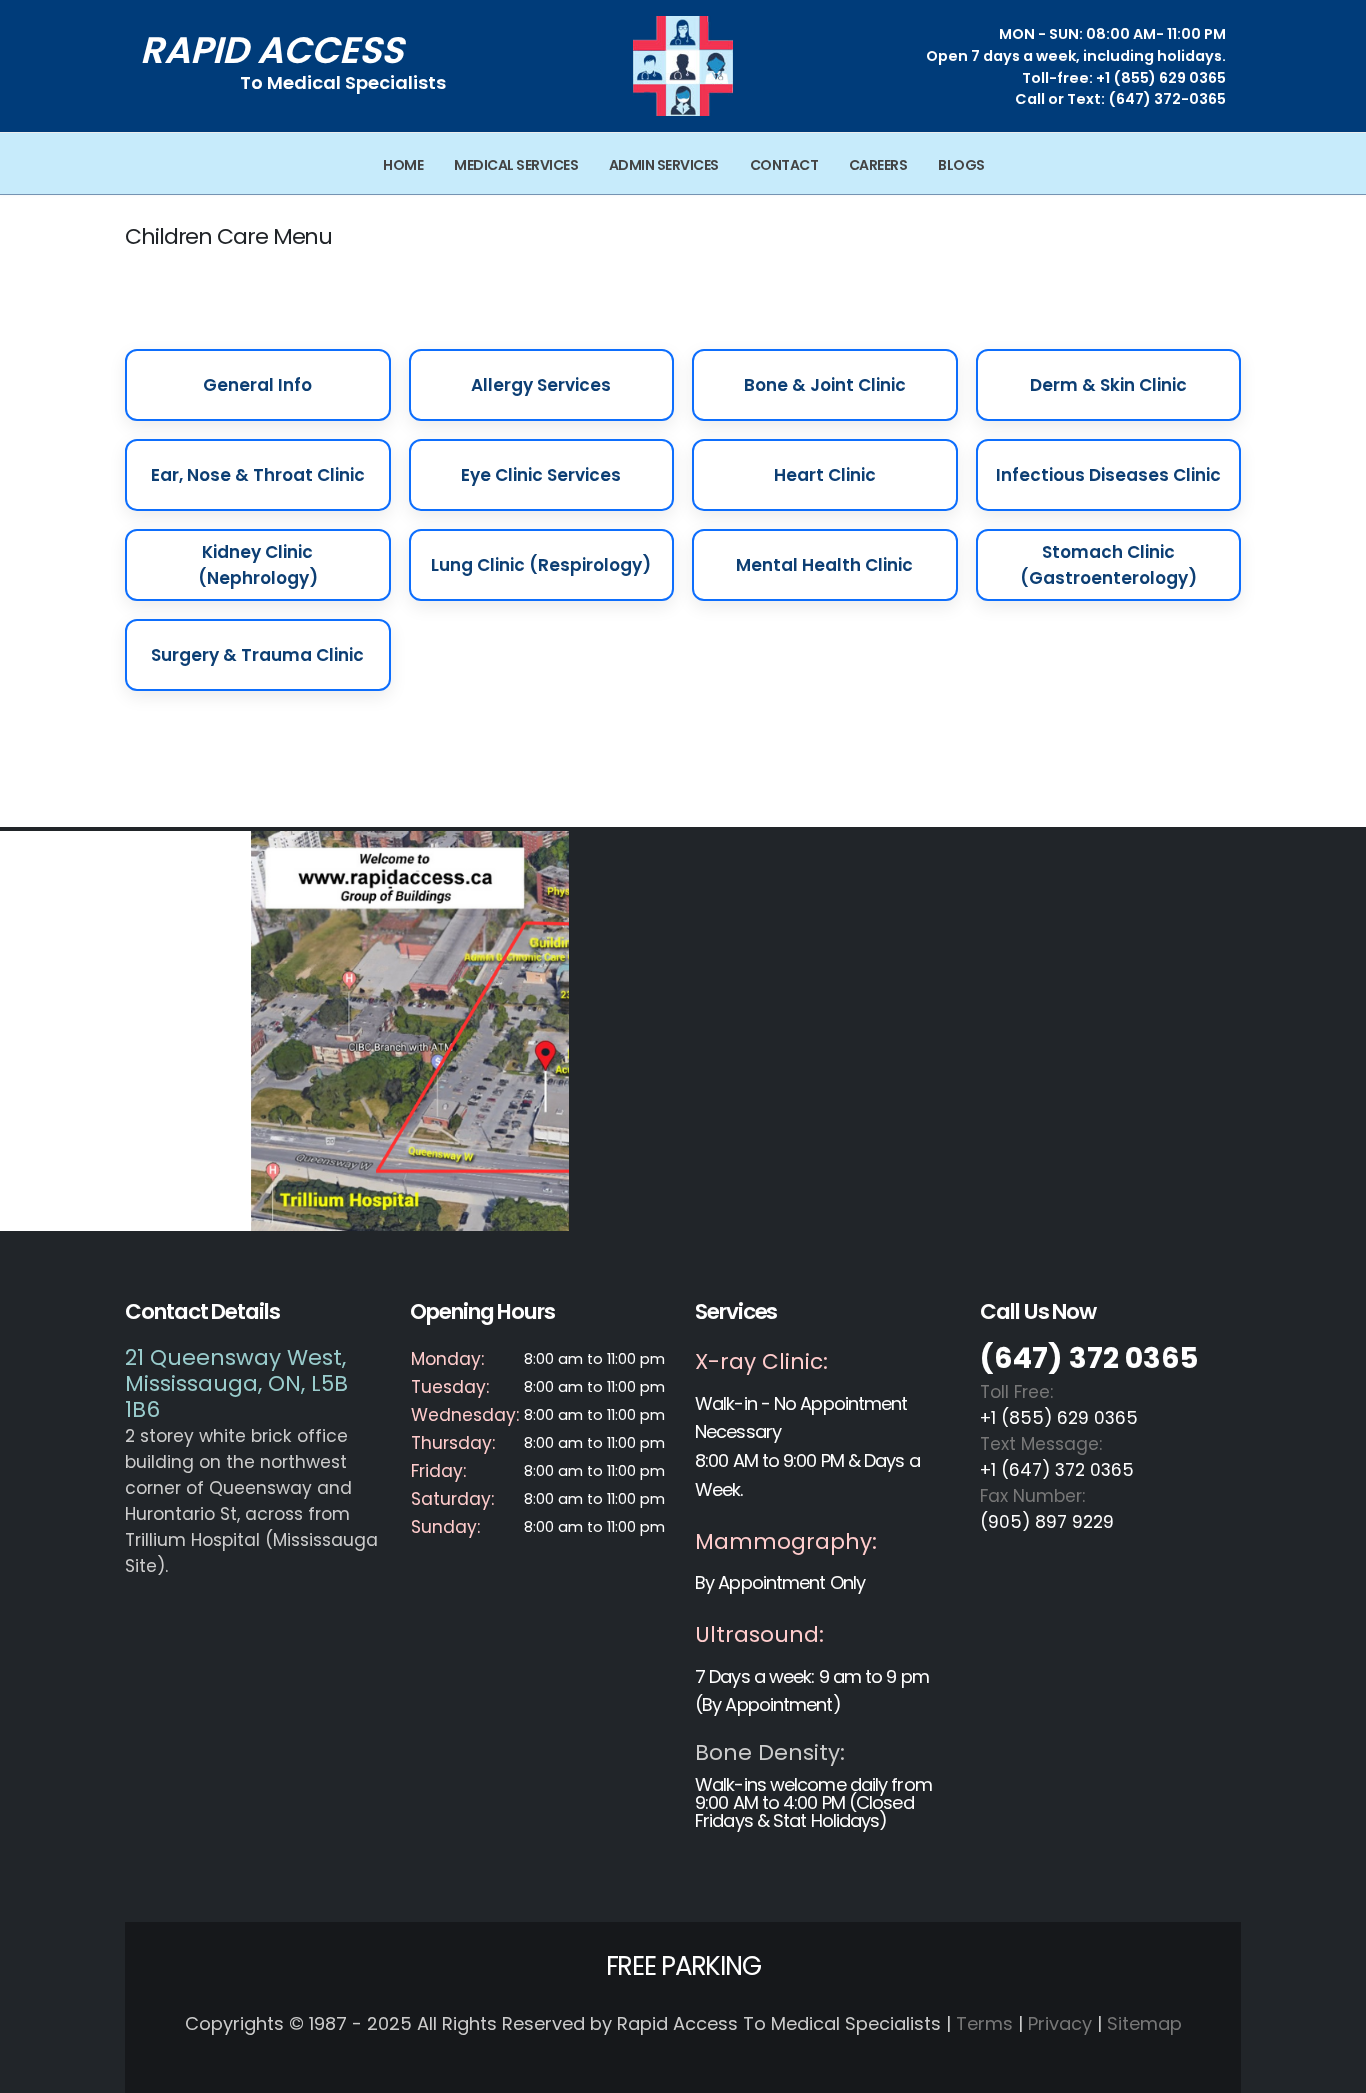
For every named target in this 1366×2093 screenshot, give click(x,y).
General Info (257, 385)
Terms (984, 2023)
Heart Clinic (825, 475)
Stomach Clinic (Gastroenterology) (1108, 565)
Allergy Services (541, 385)
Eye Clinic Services (541, 475)
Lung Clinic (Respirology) (541, 565)
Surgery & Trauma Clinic (257, 655)
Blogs (961, 165)
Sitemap (1144, 2023)
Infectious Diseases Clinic (1108, 475)
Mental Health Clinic (824, 565)
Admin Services (664, 165)
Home (403, 165)
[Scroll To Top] (1331, 2070)
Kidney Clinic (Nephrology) (258, 565)
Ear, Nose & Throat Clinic (258, 475)
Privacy (1060, 2023)
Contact (784, 165)
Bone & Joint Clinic (825, 385)
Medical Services (516, 165)
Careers (878, 165)
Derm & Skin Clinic (1108, 385)
